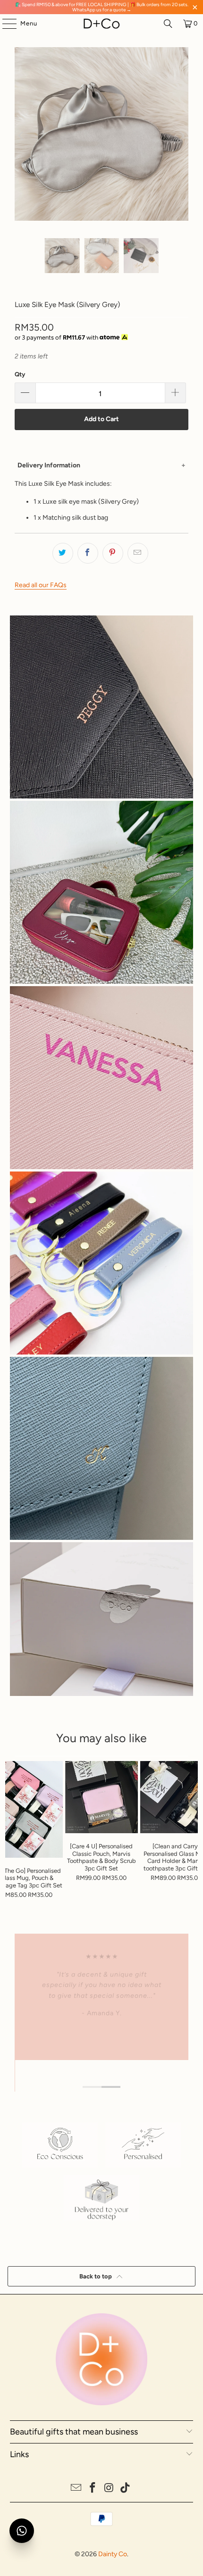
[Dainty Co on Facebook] (93, 2489)
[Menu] (5, 24)
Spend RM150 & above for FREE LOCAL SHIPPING (74, 4)
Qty (20, 374)
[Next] (181, 136)
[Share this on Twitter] (63, 553)
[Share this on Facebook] (88, 553)
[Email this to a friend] (138, 553)
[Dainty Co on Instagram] (110, 2489)
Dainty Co (113, 2554)
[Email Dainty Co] (76, 2489)
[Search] (168, 24)
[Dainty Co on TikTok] (126, 2489)
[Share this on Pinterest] (113, 553)
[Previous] (22, 136)
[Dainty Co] (102, 24)
